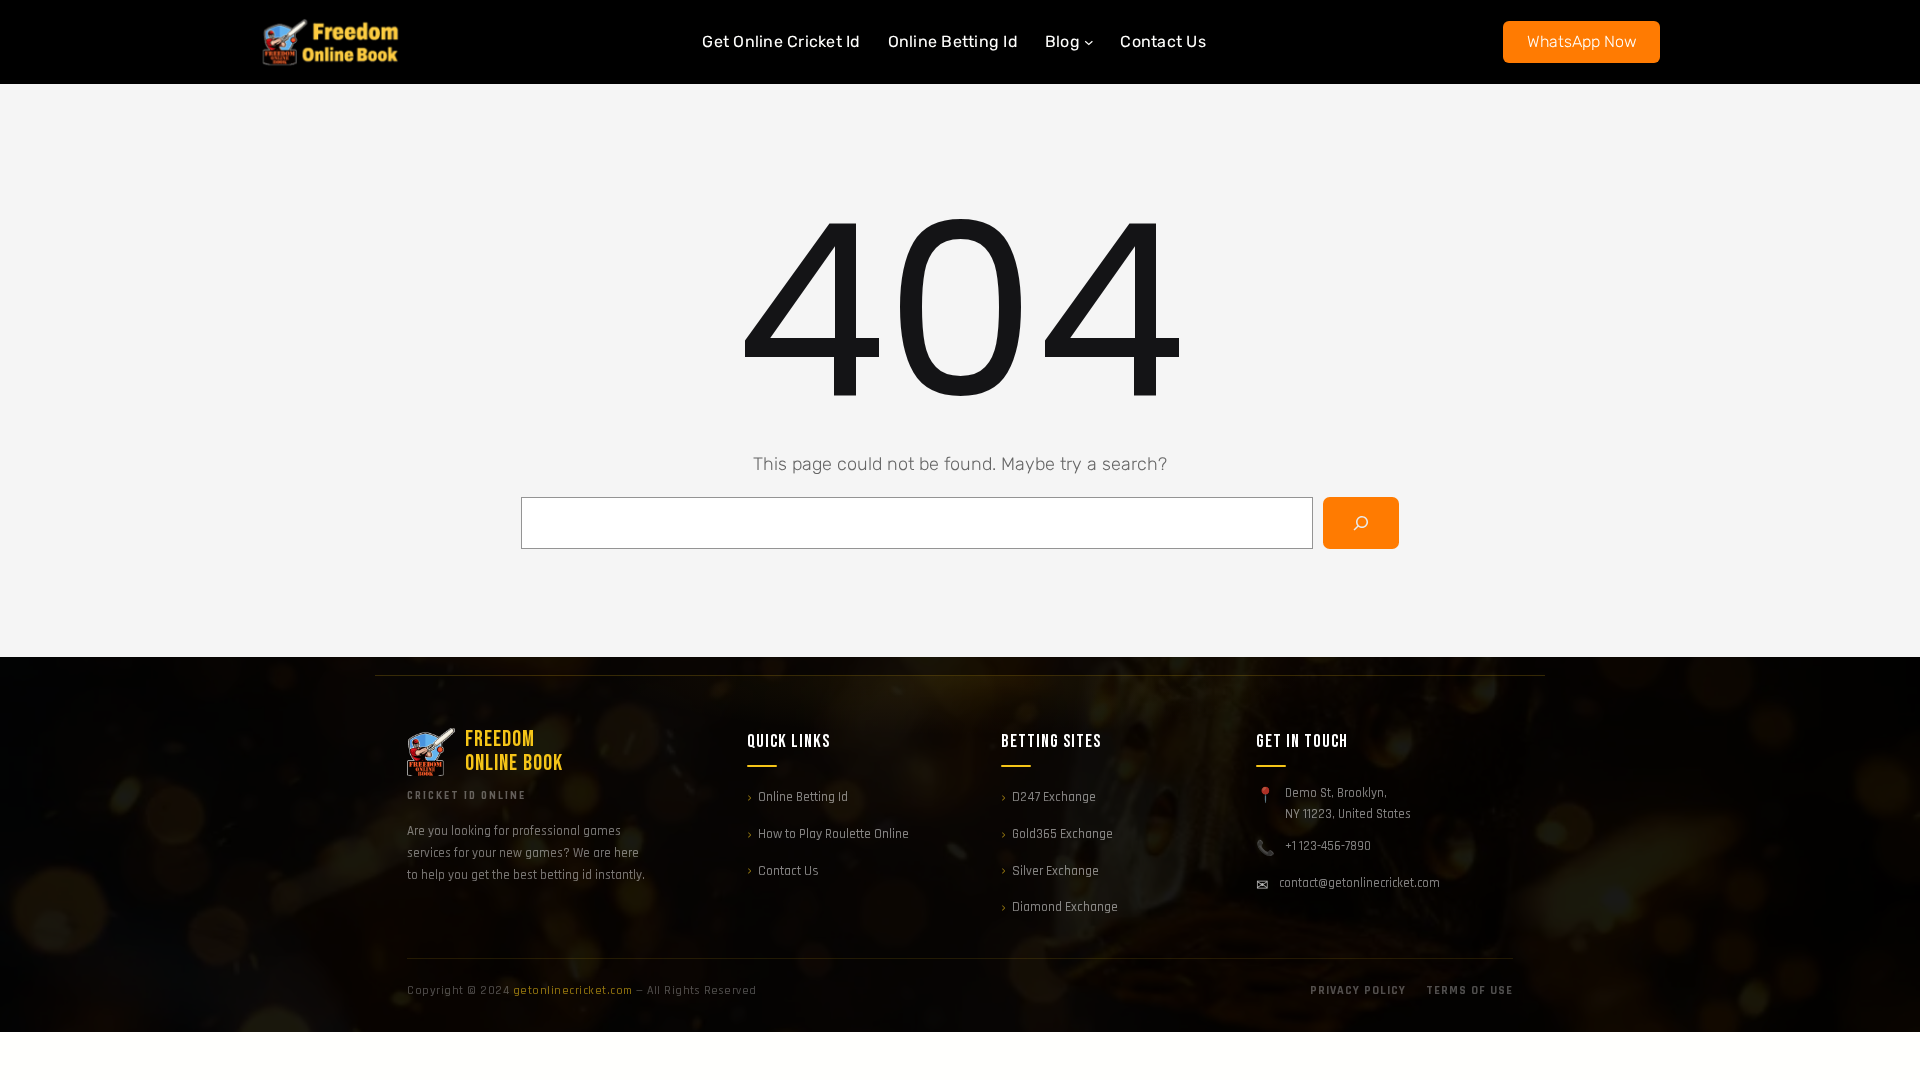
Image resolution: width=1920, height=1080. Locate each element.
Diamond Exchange (1065, 907)
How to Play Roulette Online (833, 834)
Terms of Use (1469, 990)
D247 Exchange (1054, 797)
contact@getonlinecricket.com (1359, 883)
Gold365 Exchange (1062, 834)
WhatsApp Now (1582, 41)
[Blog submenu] (1089, 42)
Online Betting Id (803, 797)
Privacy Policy (1358, 990)
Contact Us (788, 871)
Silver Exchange (1055, 871)
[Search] (1361, 523)
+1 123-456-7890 (1328, 846)
